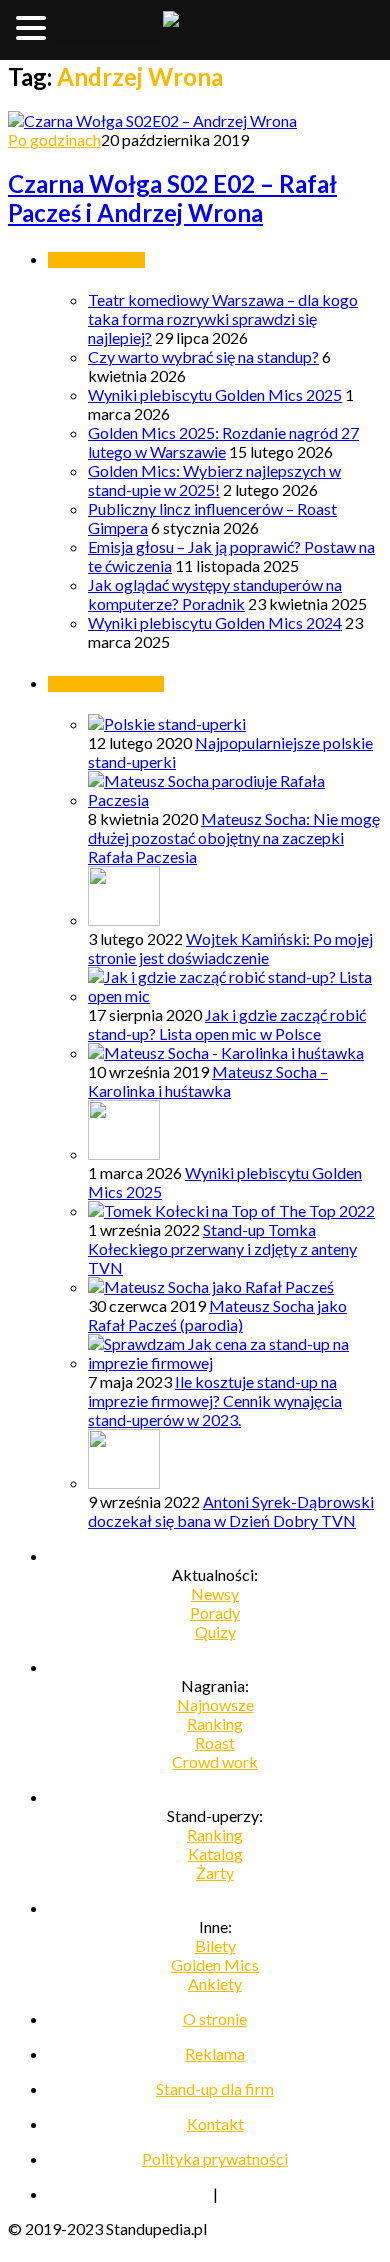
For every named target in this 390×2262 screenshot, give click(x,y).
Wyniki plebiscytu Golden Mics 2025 (215, 394)
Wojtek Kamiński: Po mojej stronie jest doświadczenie (230, 948)
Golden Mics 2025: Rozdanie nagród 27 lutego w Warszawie (223, 442)
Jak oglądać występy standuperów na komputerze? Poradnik (215, 594)
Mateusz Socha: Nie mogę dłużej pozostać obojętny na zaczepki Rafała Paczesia (234, 837)
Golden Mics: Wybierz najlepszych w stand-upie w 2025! (214, 480)
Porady (215, 1612)
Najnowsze (215, 1704)
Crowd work (215, 1761)
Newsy (215, 1593)
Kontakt (215, 2123)
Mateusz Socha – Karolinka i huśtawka (208, 1081)
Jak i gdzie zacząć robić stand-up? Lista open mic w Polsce (227, 1024)
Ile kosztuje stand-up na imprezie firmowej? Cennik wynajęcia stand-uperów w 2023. (215, 1400)
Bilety (215, 1945)
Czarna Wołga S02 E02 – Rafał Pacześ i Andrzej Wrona (172, 198)
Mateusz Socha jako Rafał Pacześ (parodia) (217, 1315)
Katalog (215, 1853)
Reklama (215, 2053)
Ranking (215, 1723)
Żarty (215, 1872)
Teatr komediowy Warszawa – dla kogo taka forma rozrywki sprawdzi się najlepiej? (223, 318)
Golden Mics (215, 1964)
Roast (215, 1742)
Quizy (215, 1631)
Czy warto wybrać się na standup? (203, 356)
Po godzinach (54, 139)
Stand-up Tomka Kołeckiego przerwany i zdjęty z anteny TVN (222, 1248)
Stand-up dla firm (215, 2088)
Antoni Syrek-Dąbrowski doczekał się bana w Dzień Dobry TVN (231, 1511)
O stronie (215, 2018)
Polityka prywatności (215, 2158)
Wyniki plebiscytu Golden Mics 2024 (215, 622)
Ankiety (215, 1983)
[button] (34, 27)
